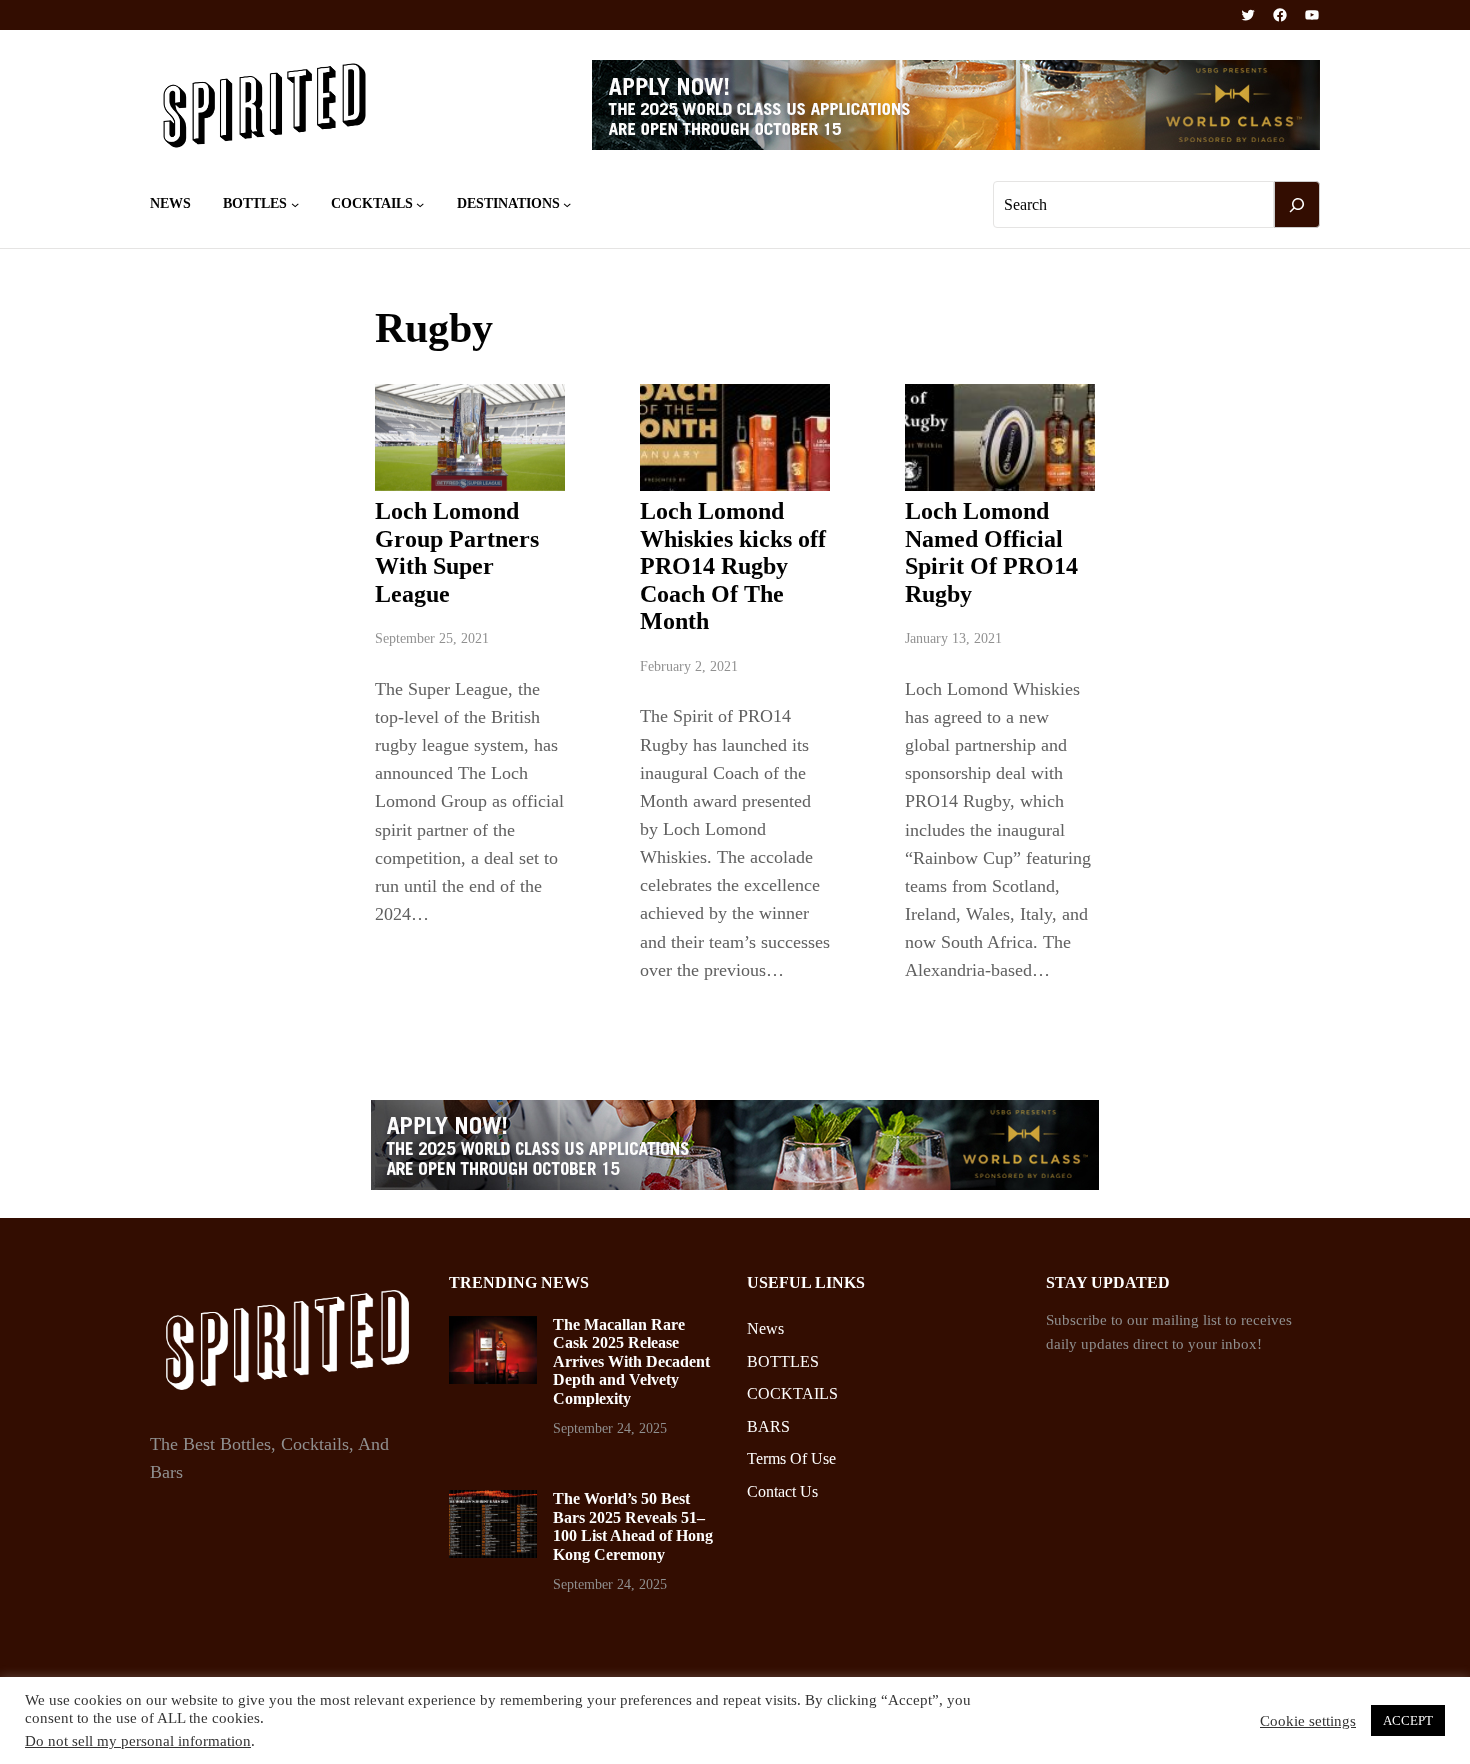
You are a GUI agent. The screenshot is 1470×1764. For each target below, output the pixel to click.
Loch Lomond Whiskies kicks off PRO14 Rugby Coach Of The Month (733, 566)
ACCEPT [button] (1408, 1720)
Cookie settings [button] (1308, 1721)
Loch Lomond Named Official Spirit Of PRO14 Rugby (991, 552)
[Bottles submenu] (295, 204)
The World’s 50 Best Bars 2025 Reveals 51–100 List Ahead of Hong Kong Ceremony (633, 1526)
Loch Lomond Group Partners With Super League (457, 552)
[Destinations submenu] (567, 204)
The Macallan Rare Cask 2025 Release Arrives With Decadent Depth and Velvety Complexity (631, 1361)
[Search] (1297, 205)
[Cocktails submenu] (420, 204)
